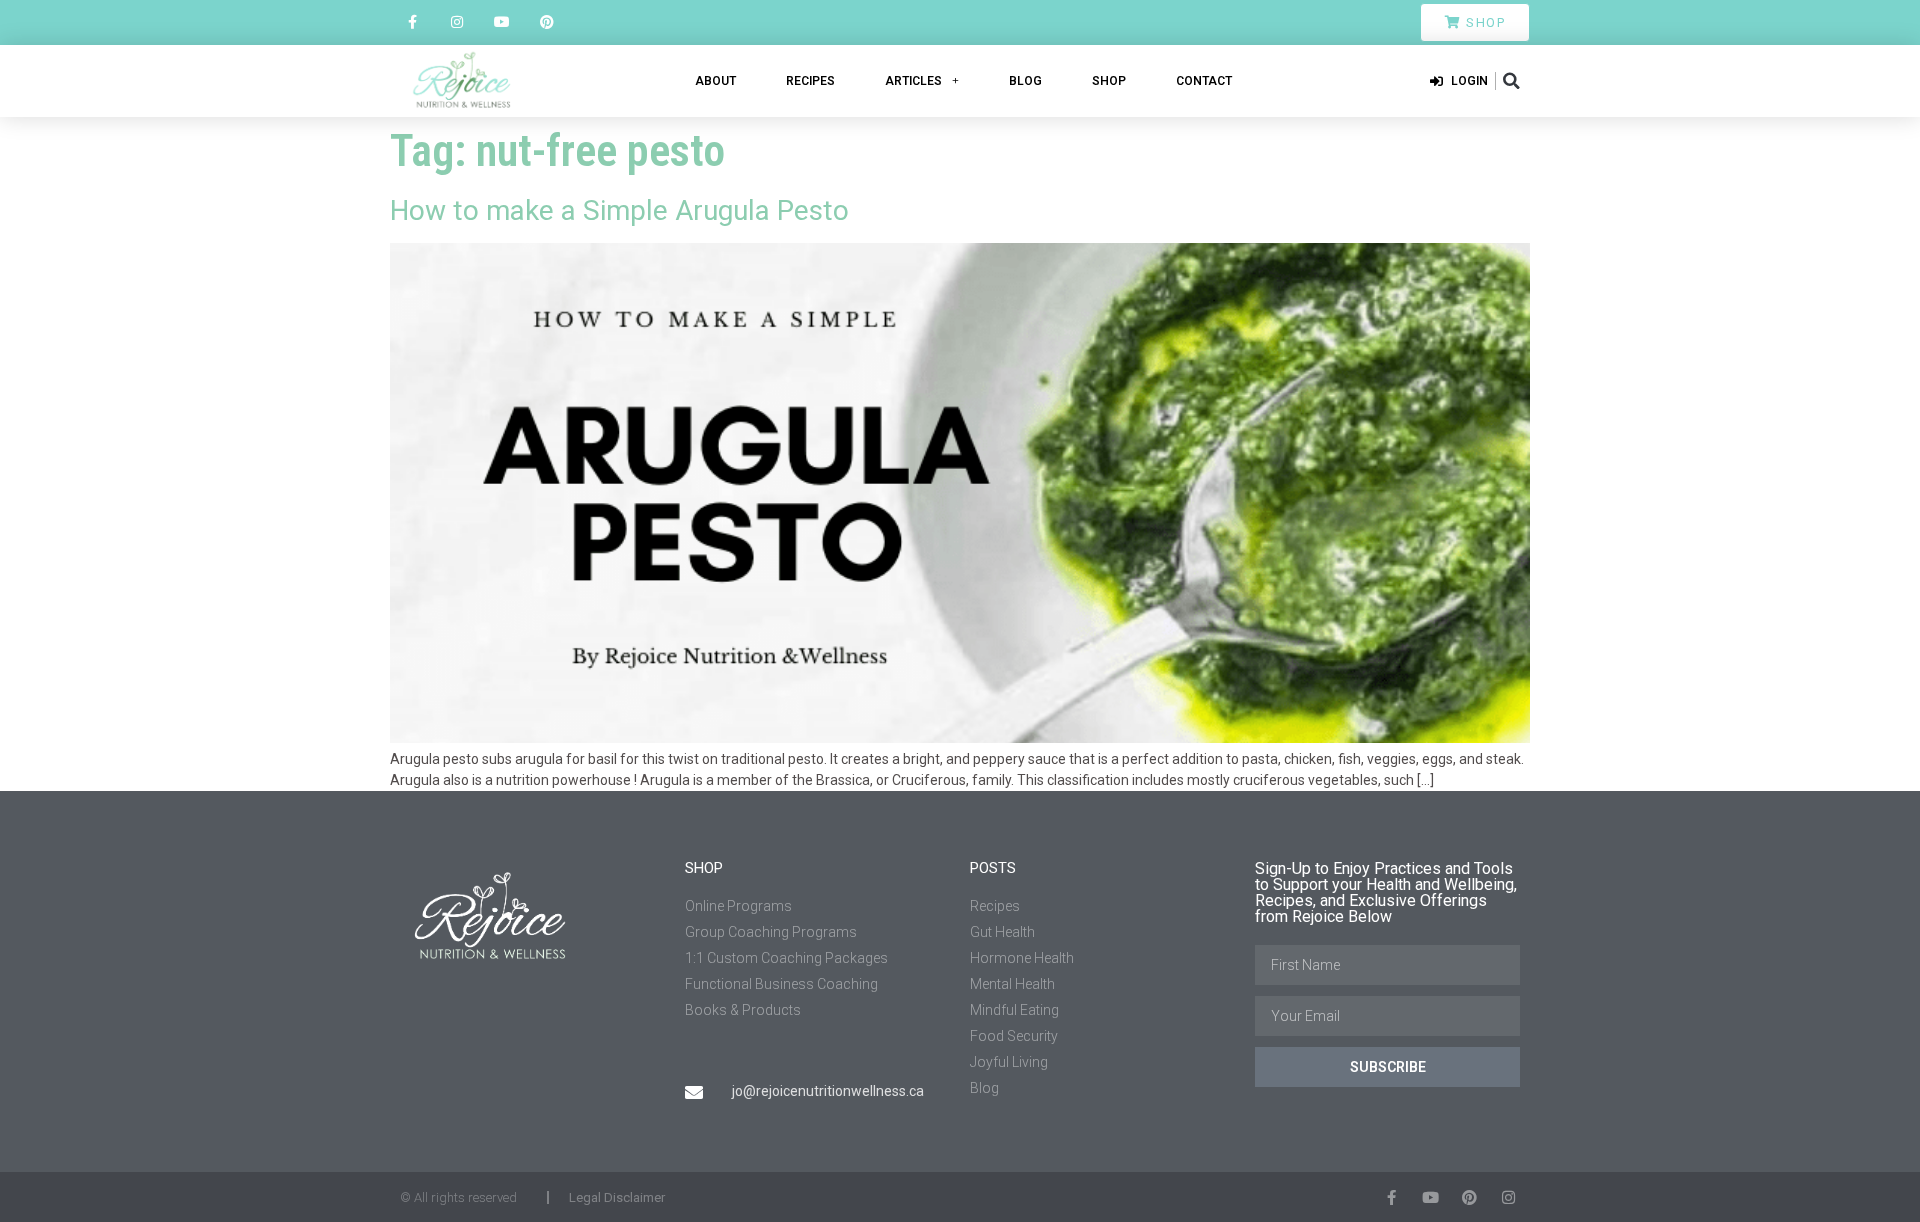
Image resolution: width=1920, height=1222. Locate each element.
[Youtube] (502, 22)
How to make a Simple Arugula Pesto (619, 210)
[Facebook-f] (412, 22)
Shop (1109, 81)
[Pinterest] (546, 22)
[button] (1511, 81)
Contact (1204, 81)
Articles (913, 81)
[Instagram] (457, 22)
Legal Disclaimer (617, 1197)
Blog (1025, 81)
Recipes (810, 81)
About (715, 81)
